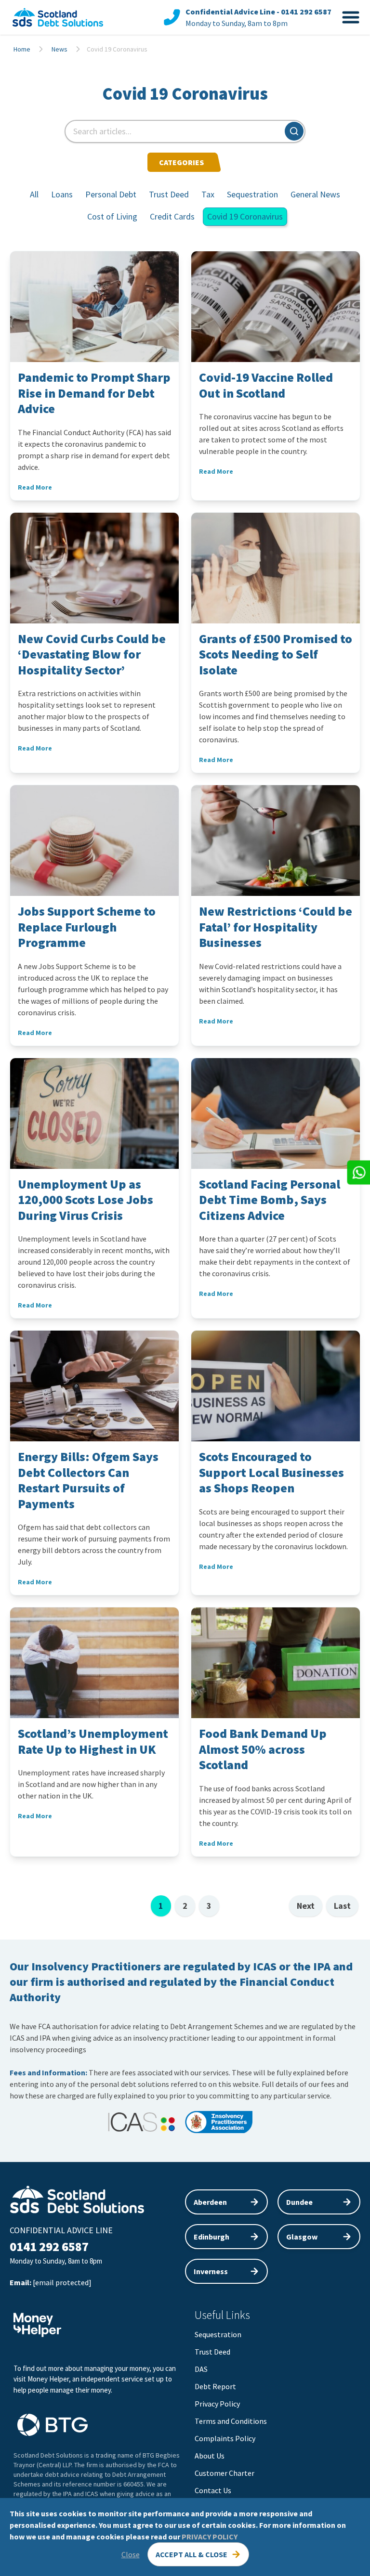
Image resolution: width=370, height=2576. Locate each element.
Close (131, 2554)
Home (22, 49)
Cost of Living (112, 216)
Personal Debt (111, 194)
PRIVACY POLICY (210, 2537)
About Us (210, 2456)
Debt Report (215, 2386)
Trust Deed (169, 194)
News (59, 49)
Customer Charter (225, 2473)
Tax (208, 194)
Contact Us (213, 2490)
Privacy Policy (217, 2404)
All (34, 194)
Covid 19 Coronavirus (245, 216)
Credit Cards (172, 216)
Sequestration (252, 194)
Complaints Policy (225, 2438)
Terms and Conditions (231, 2421)
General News (315, 194)
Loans (62, 194)
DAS (201, 2369)
